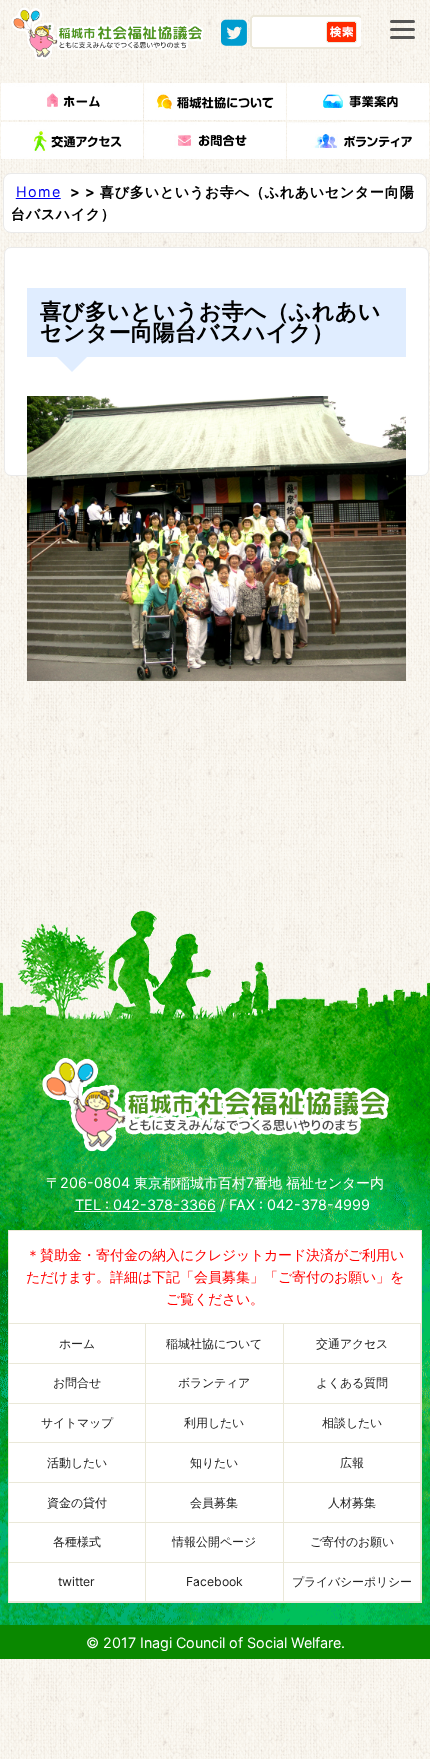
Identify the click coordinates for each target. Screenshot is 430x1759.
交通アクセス (352, 1343)
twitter (76, 1581)
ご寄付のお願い (352, 1541)
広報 (352, 1462)
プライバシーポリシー (352, 1581)
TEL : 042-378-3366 (145, 1204)
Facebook (214, 1581)
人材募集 (352, 1502)
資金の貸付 (77, 1502)
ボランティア (214, 1382)
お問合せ (77, 1382)
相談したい (352, 1422)
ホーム (77, 1343)
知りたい (214, 1462)
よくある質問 (352, 1382)
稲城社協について (214, 1343)
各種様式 (77, 1541)
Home (38, 191)
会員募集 (214, 1502)
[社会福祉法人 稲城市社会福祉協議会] (108, 50)
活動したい (77, 1462)
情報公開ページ (214, 1541)
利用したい (214, 1422)
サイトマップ (77, 1422)
